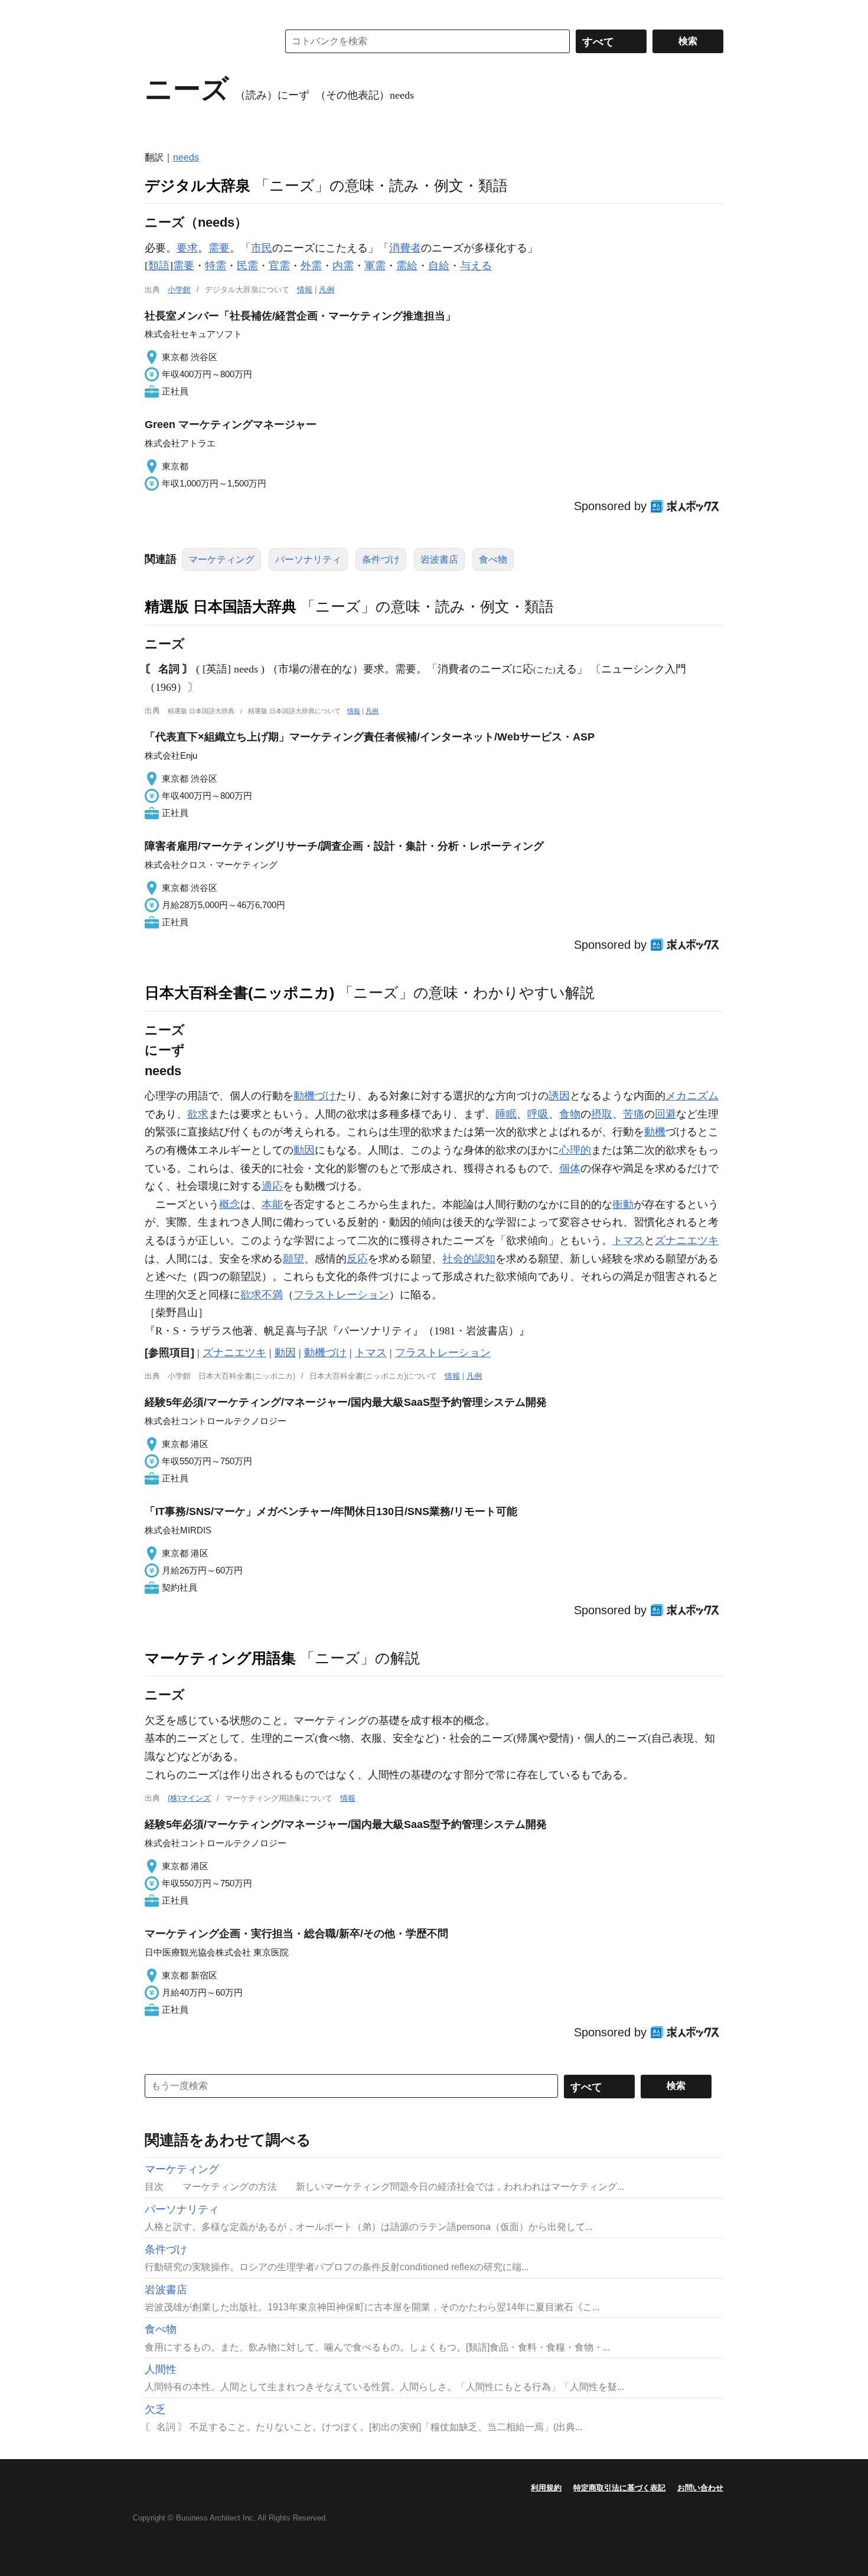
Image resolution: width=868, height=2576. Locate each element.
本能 (272, 1204)
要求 (187, 248)
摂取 (602, 1114)
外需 (311, 266)
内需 (343, 266)
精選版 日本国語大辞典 (221, 606)
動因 (304, 1150)
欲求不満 (262, 1295)
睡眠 (506, 1114)
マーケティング (221, 559)
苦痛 (634, 1114)
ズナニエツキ (687, 1240)
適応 (272, 1186)
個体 (570, 1168)
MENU (156, 12)
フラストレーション (341, 1295)
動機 (655, 1132)
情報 (305, 290)
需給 (407, 266)
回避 (665, 1114)
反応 (357, 1259)
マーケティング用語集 (220, 1658)
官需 (279, 266)
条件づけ (381, 559)
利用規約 (546, 2488)
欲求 (198, 1114)
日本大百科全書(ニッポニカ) (239, 992)
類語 (159, 266)
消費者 (405, 248)
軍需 (375, 266)
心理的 (575, 1150)
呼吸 (538, 1114)
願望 (293, 1259)
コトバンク (203, 41)
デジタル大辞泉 (198, 185)
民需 (247, 266)
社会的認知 (469, 1259)
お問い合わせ (700, 2488)
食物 (570, 1114)
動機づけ (315, 1096)
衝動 (623, 1204)
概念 (230, 1204)
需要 (219, 248)
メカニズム (692, 1096)
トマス (628, 1240)
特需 (216, 266)
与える (476, 266)
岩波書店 (439, 559)
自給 (439, 266)
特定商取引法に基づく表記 (619, 2488)
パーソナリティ (308, 559)
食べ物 (493, 559)
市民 (262, 248)
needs (186, 157)
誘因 (559, 1096)
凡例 (327, 290)
